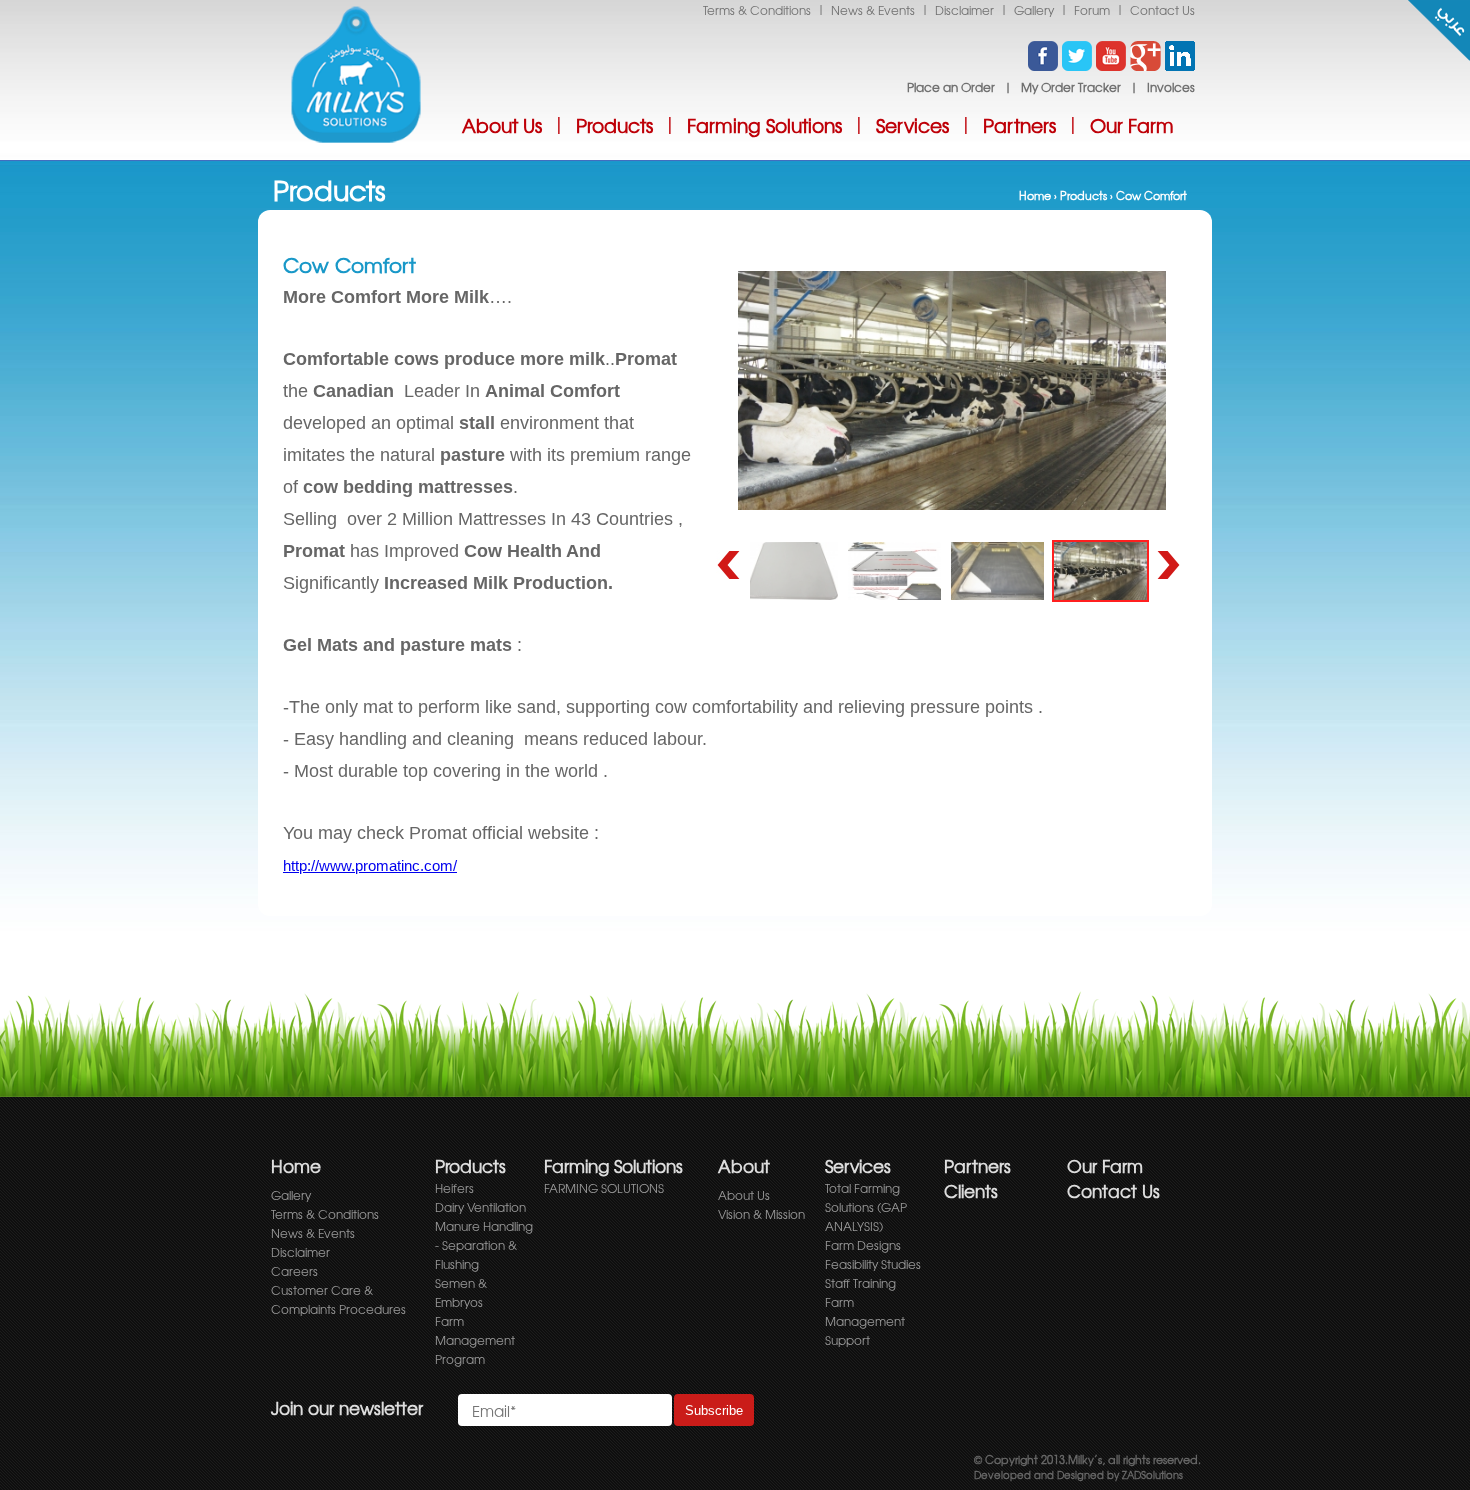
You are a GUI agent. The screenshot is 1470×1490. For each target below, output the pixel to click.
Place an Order (951, 87)
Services (912, 125)
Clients (971, 1190)
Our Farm (1132, 125)
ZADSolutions (1151, 1474)
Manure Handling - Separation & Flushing (484, 1245)
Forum (1092, 10)
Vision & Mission (761, 1214)
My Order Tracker (1071, 87)
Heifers (454, 1188)
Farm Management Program (475, 1340)
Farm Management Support (865, 1321)
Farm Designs (863, 1245)
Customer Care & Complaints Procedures (338, 1299)
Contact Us (1162, 10)
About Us (502, 125)
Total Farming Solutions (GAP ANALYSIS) (866, 1207)
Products (614, 125)
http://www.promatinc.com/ (370, 866)
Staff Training (860, 1283)
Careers (294, 1271)
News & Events (873, 10)
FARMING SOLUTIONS (604, 1188)
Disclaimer (964, 10)
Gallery (1034, 10)
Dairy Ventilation (480, 1207)
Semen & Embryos (461, 1292)
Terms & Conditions (757, 10)
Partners (1019, 125)
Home (1035, 195)
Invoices (1171, 87)
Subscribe (714, 1410)
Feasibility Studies (873, 1264)
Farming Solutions (764, 125)
